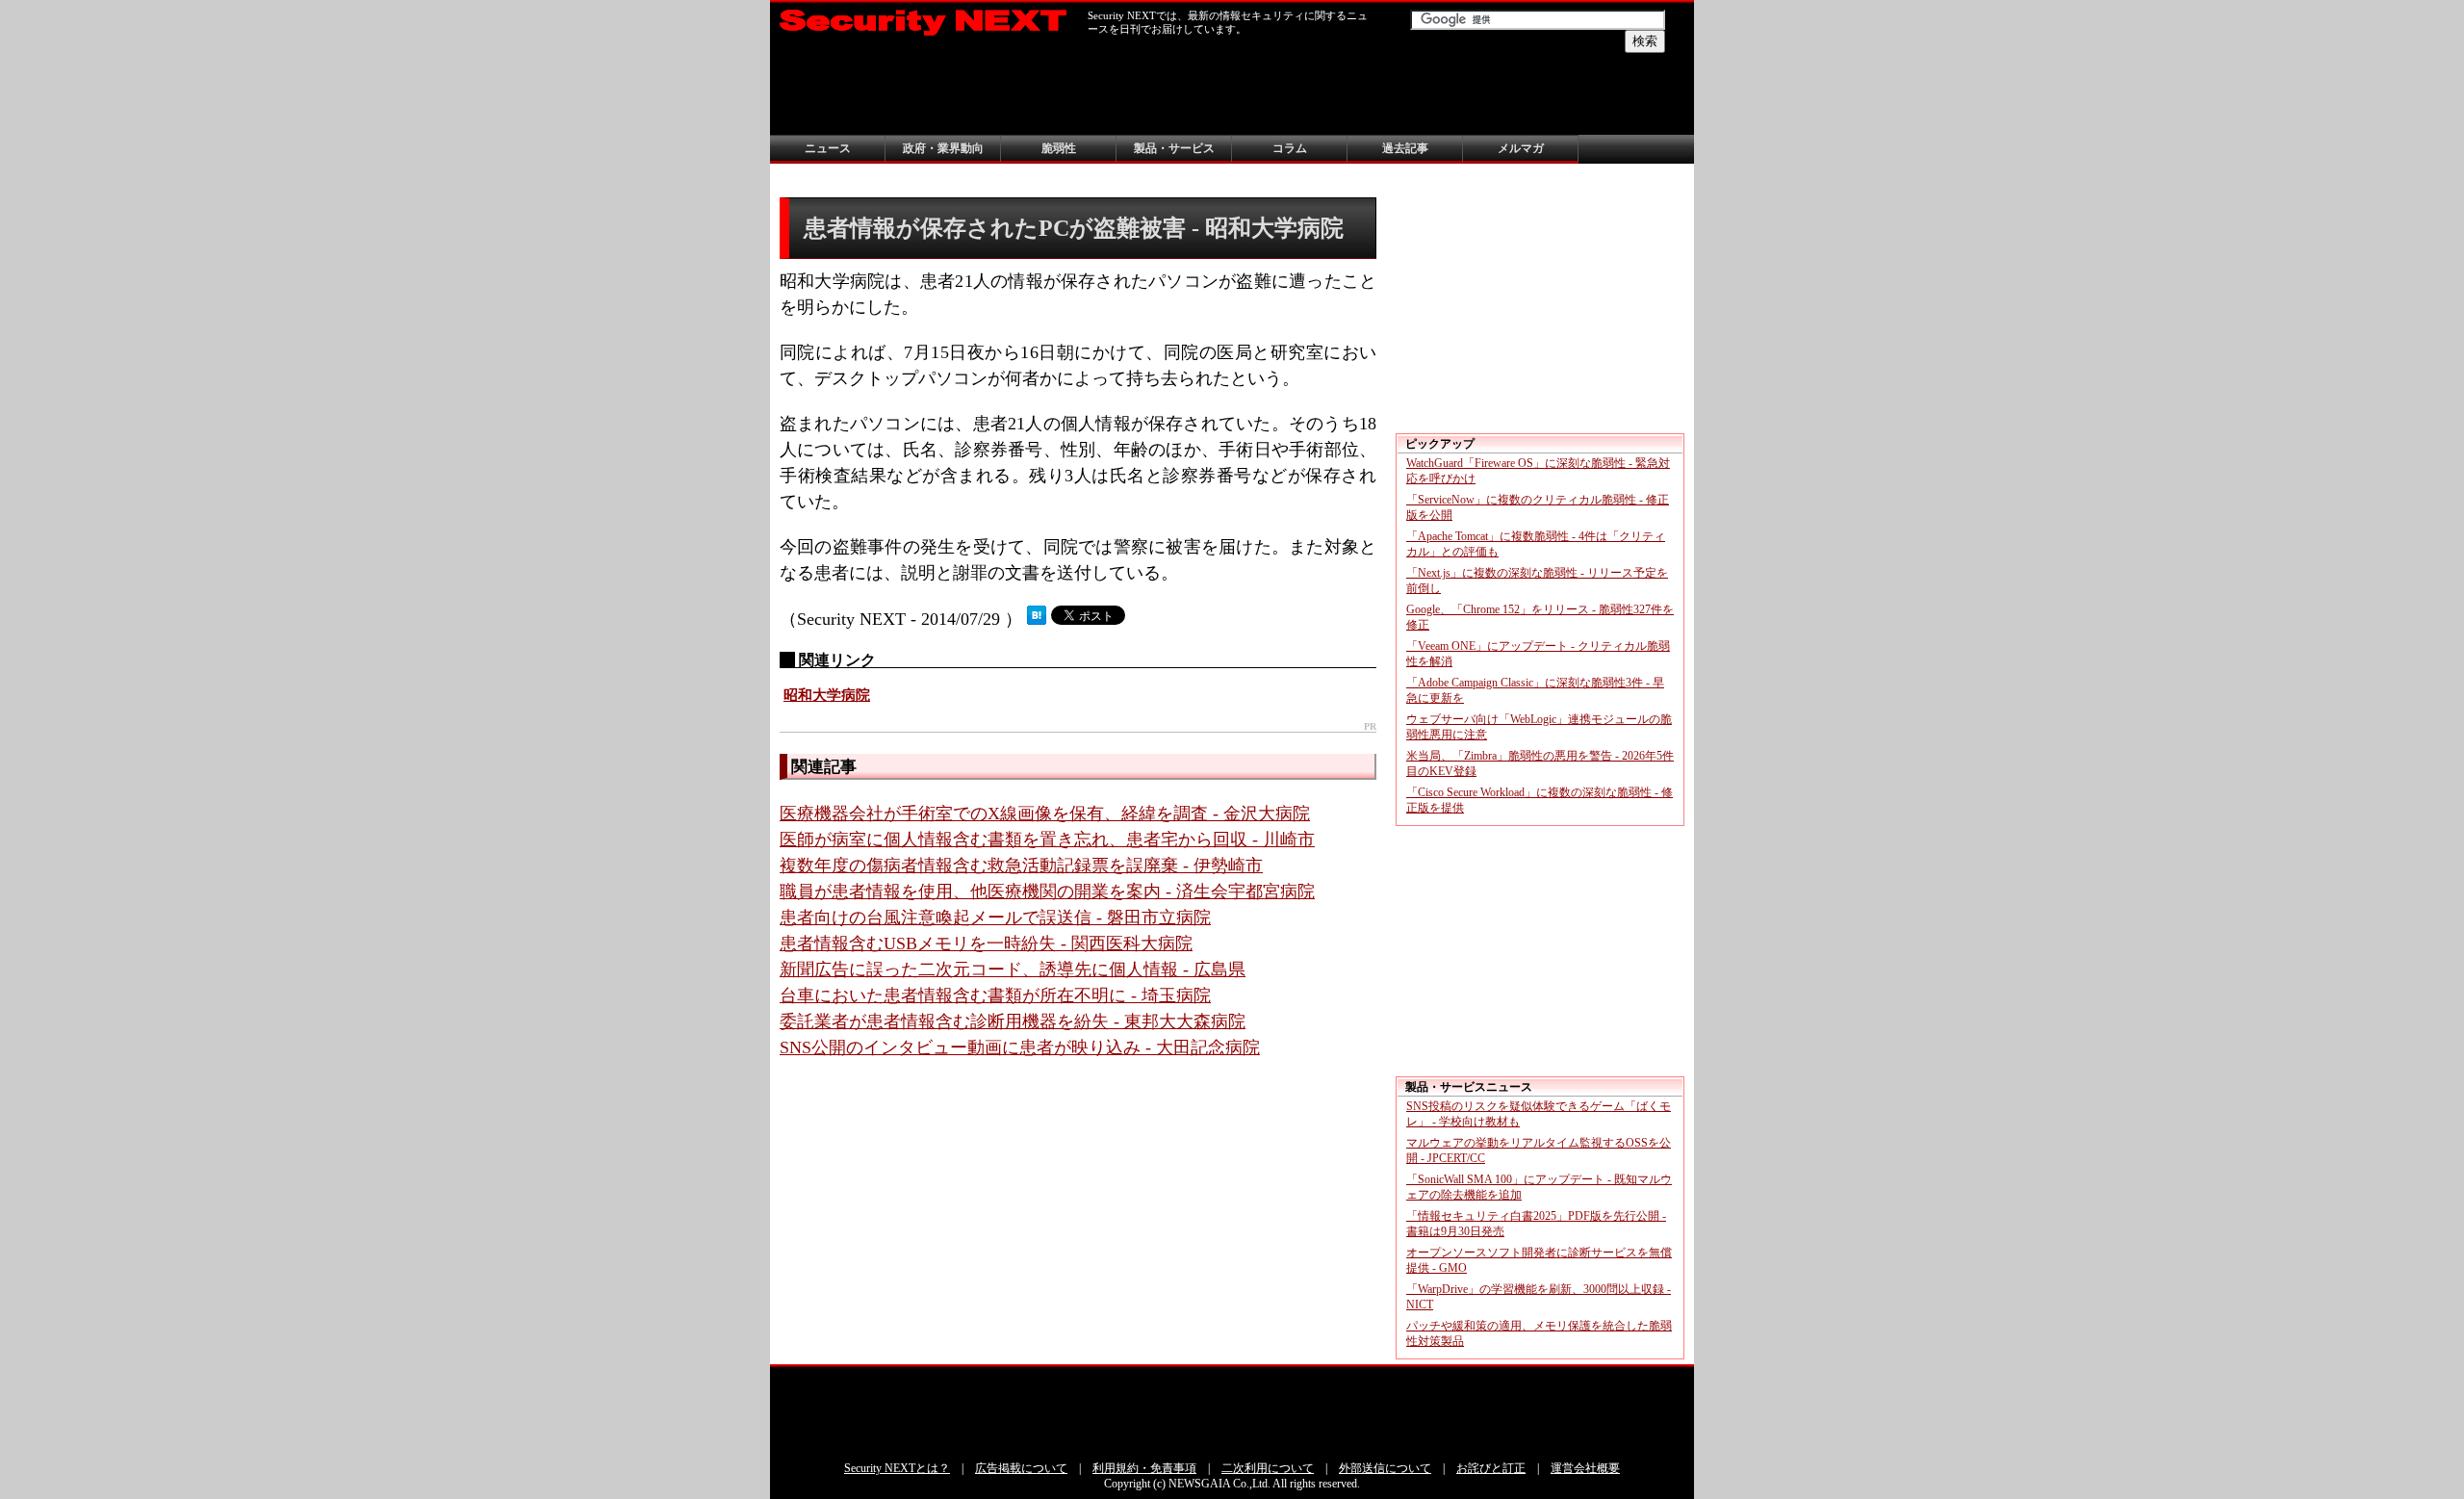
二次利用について (1268, 1468)
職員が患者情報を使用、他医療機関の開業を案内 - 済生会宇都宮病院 (1047, 892)
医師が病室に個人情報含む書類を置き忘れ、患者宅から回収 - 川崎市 (1047, 840)
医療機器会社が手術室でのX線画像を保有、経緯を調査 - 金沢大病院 (1045, 814)
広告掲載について (1021, 1468)
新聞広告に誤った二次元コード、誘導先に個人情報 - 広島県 (1013, 969)
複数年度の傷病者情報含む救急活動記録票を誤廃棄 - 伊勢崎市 (1021, 866)
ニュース (828, 148)
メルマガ (1521, 148)
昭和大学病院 (827, 695)
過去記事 (1405, 148)
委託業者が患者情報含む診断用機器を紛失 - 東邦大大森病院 (1013, 1021)
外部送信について (1385, 1468)
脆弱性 (1059, 148)
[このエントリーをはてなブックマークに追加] (1037, 619)
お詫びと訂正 (1491, 1468)
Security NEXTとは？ (897, 1468)
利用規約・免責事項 (1144, 1468)
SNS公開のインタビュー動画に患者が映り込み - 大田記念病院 (1020, 1047)
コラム (1290, 148)
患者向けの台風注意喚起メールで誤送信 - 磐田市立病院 (995, 917)
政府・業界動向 (943, 148)
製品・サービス (1174, 148)
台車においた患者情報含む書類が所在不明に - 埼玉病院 (995, 995)
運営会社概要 (1585, 1468)
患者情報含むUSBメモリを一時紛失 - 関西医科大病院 (986, 943)
